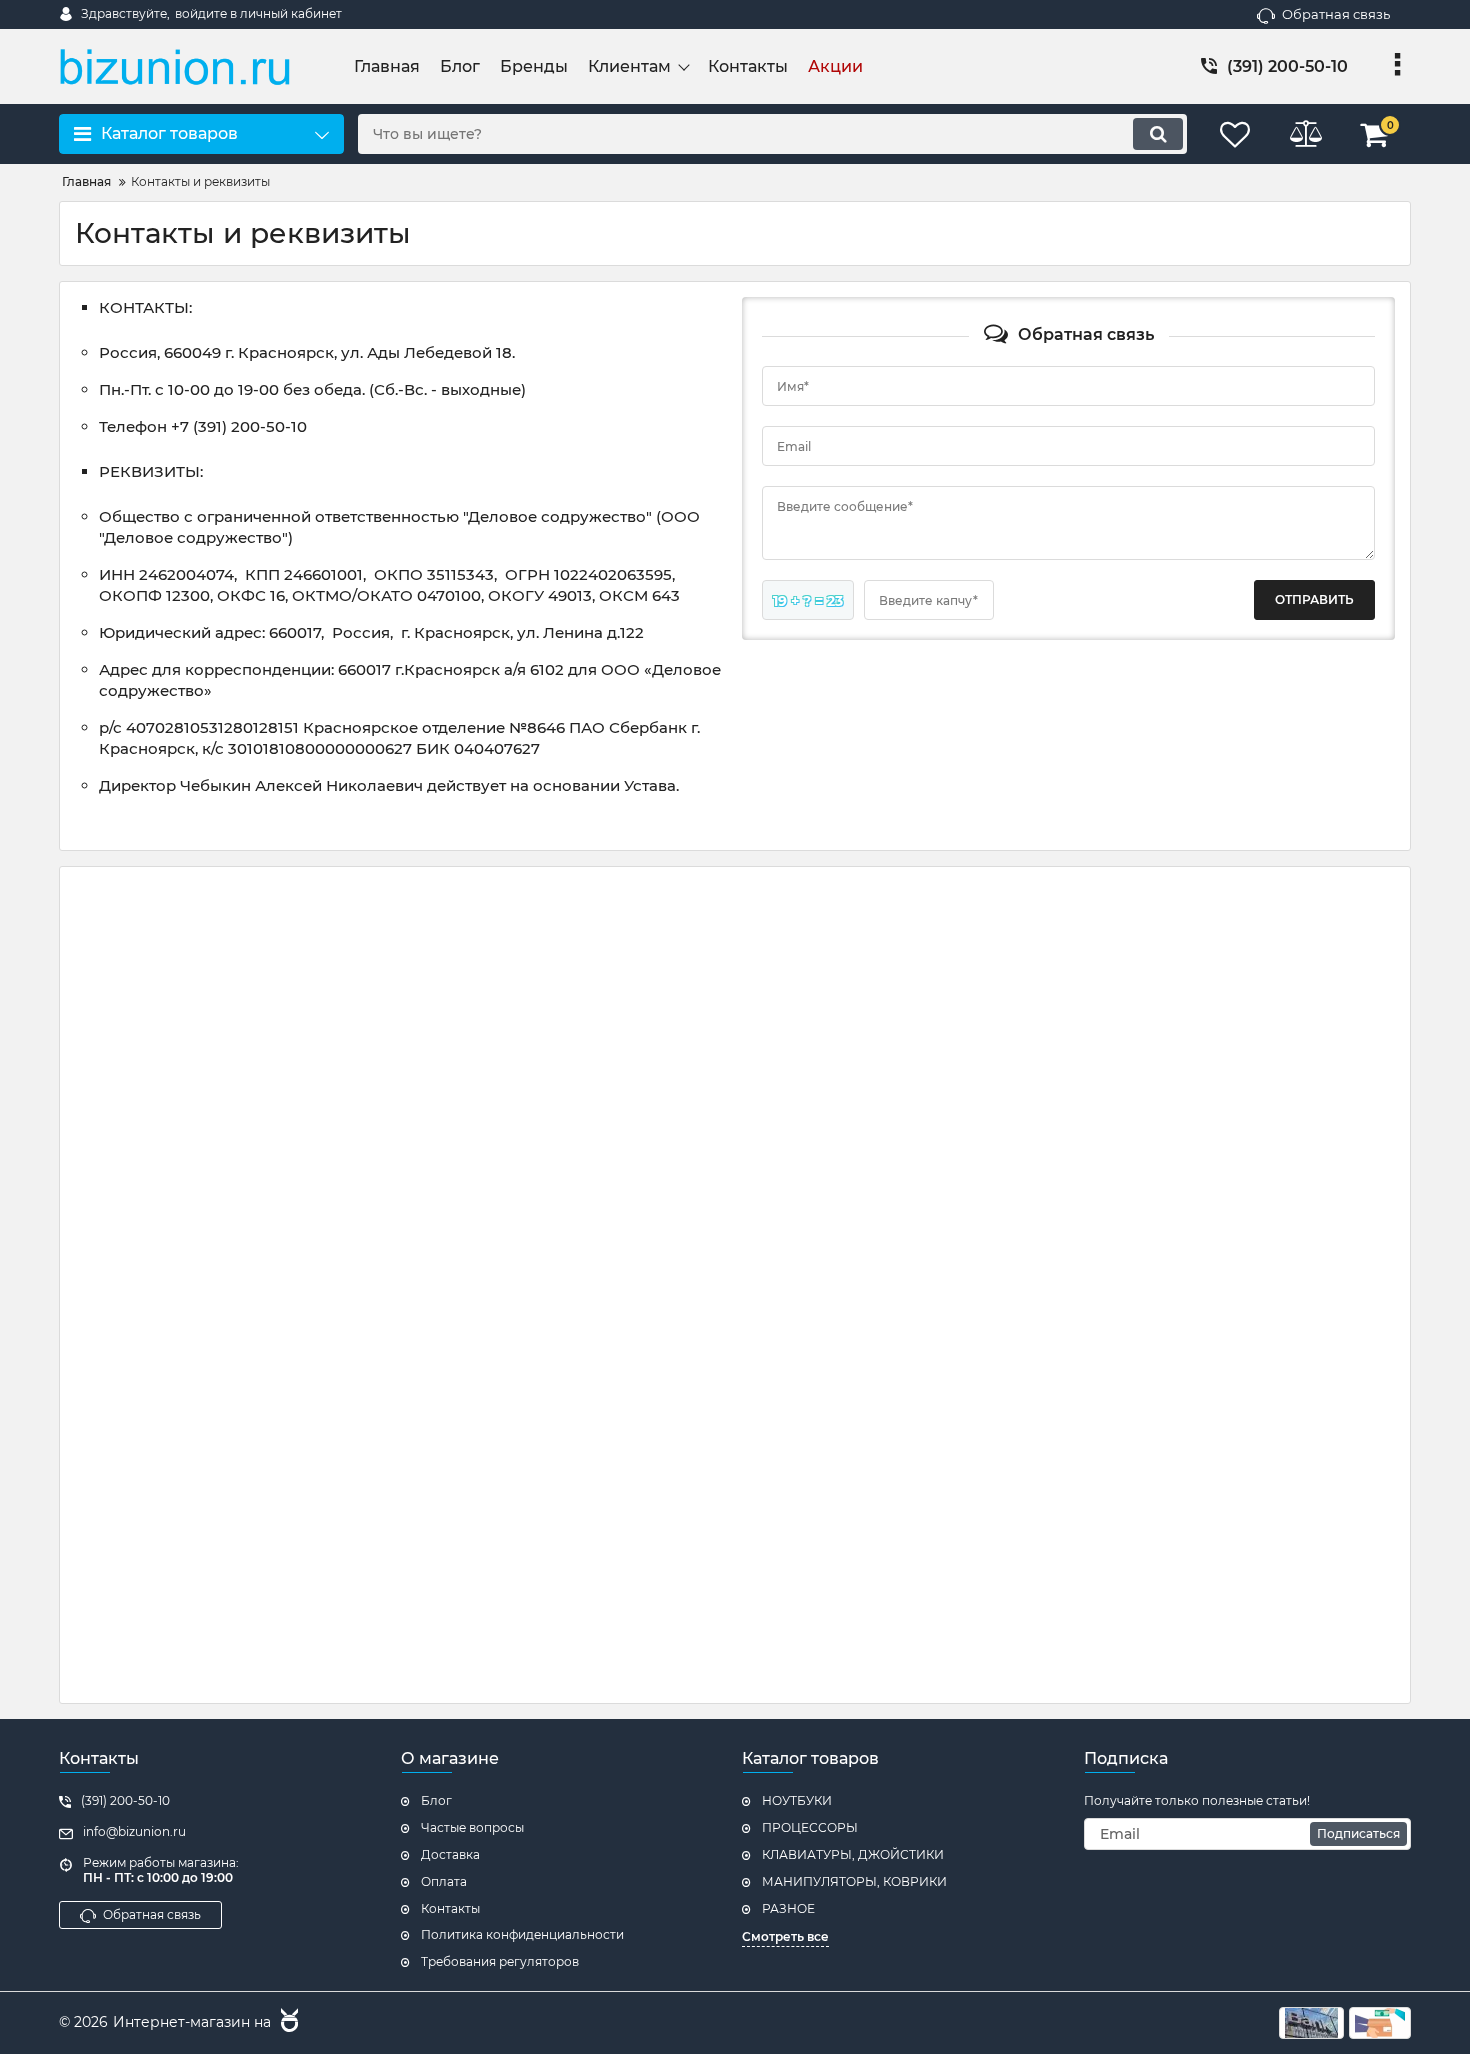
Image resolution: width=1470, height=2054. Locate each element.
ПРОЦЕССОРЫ (810, 1827)
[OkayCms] (287, 2023)
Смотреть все (785, 1936)
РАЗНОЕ (788, 1908)
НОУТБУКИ (797, 1800)
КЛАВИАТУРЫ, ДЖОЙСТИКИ (853, 1854)
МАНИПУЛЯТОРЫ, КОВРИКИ (854, 1881)
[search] (1158, 134)
